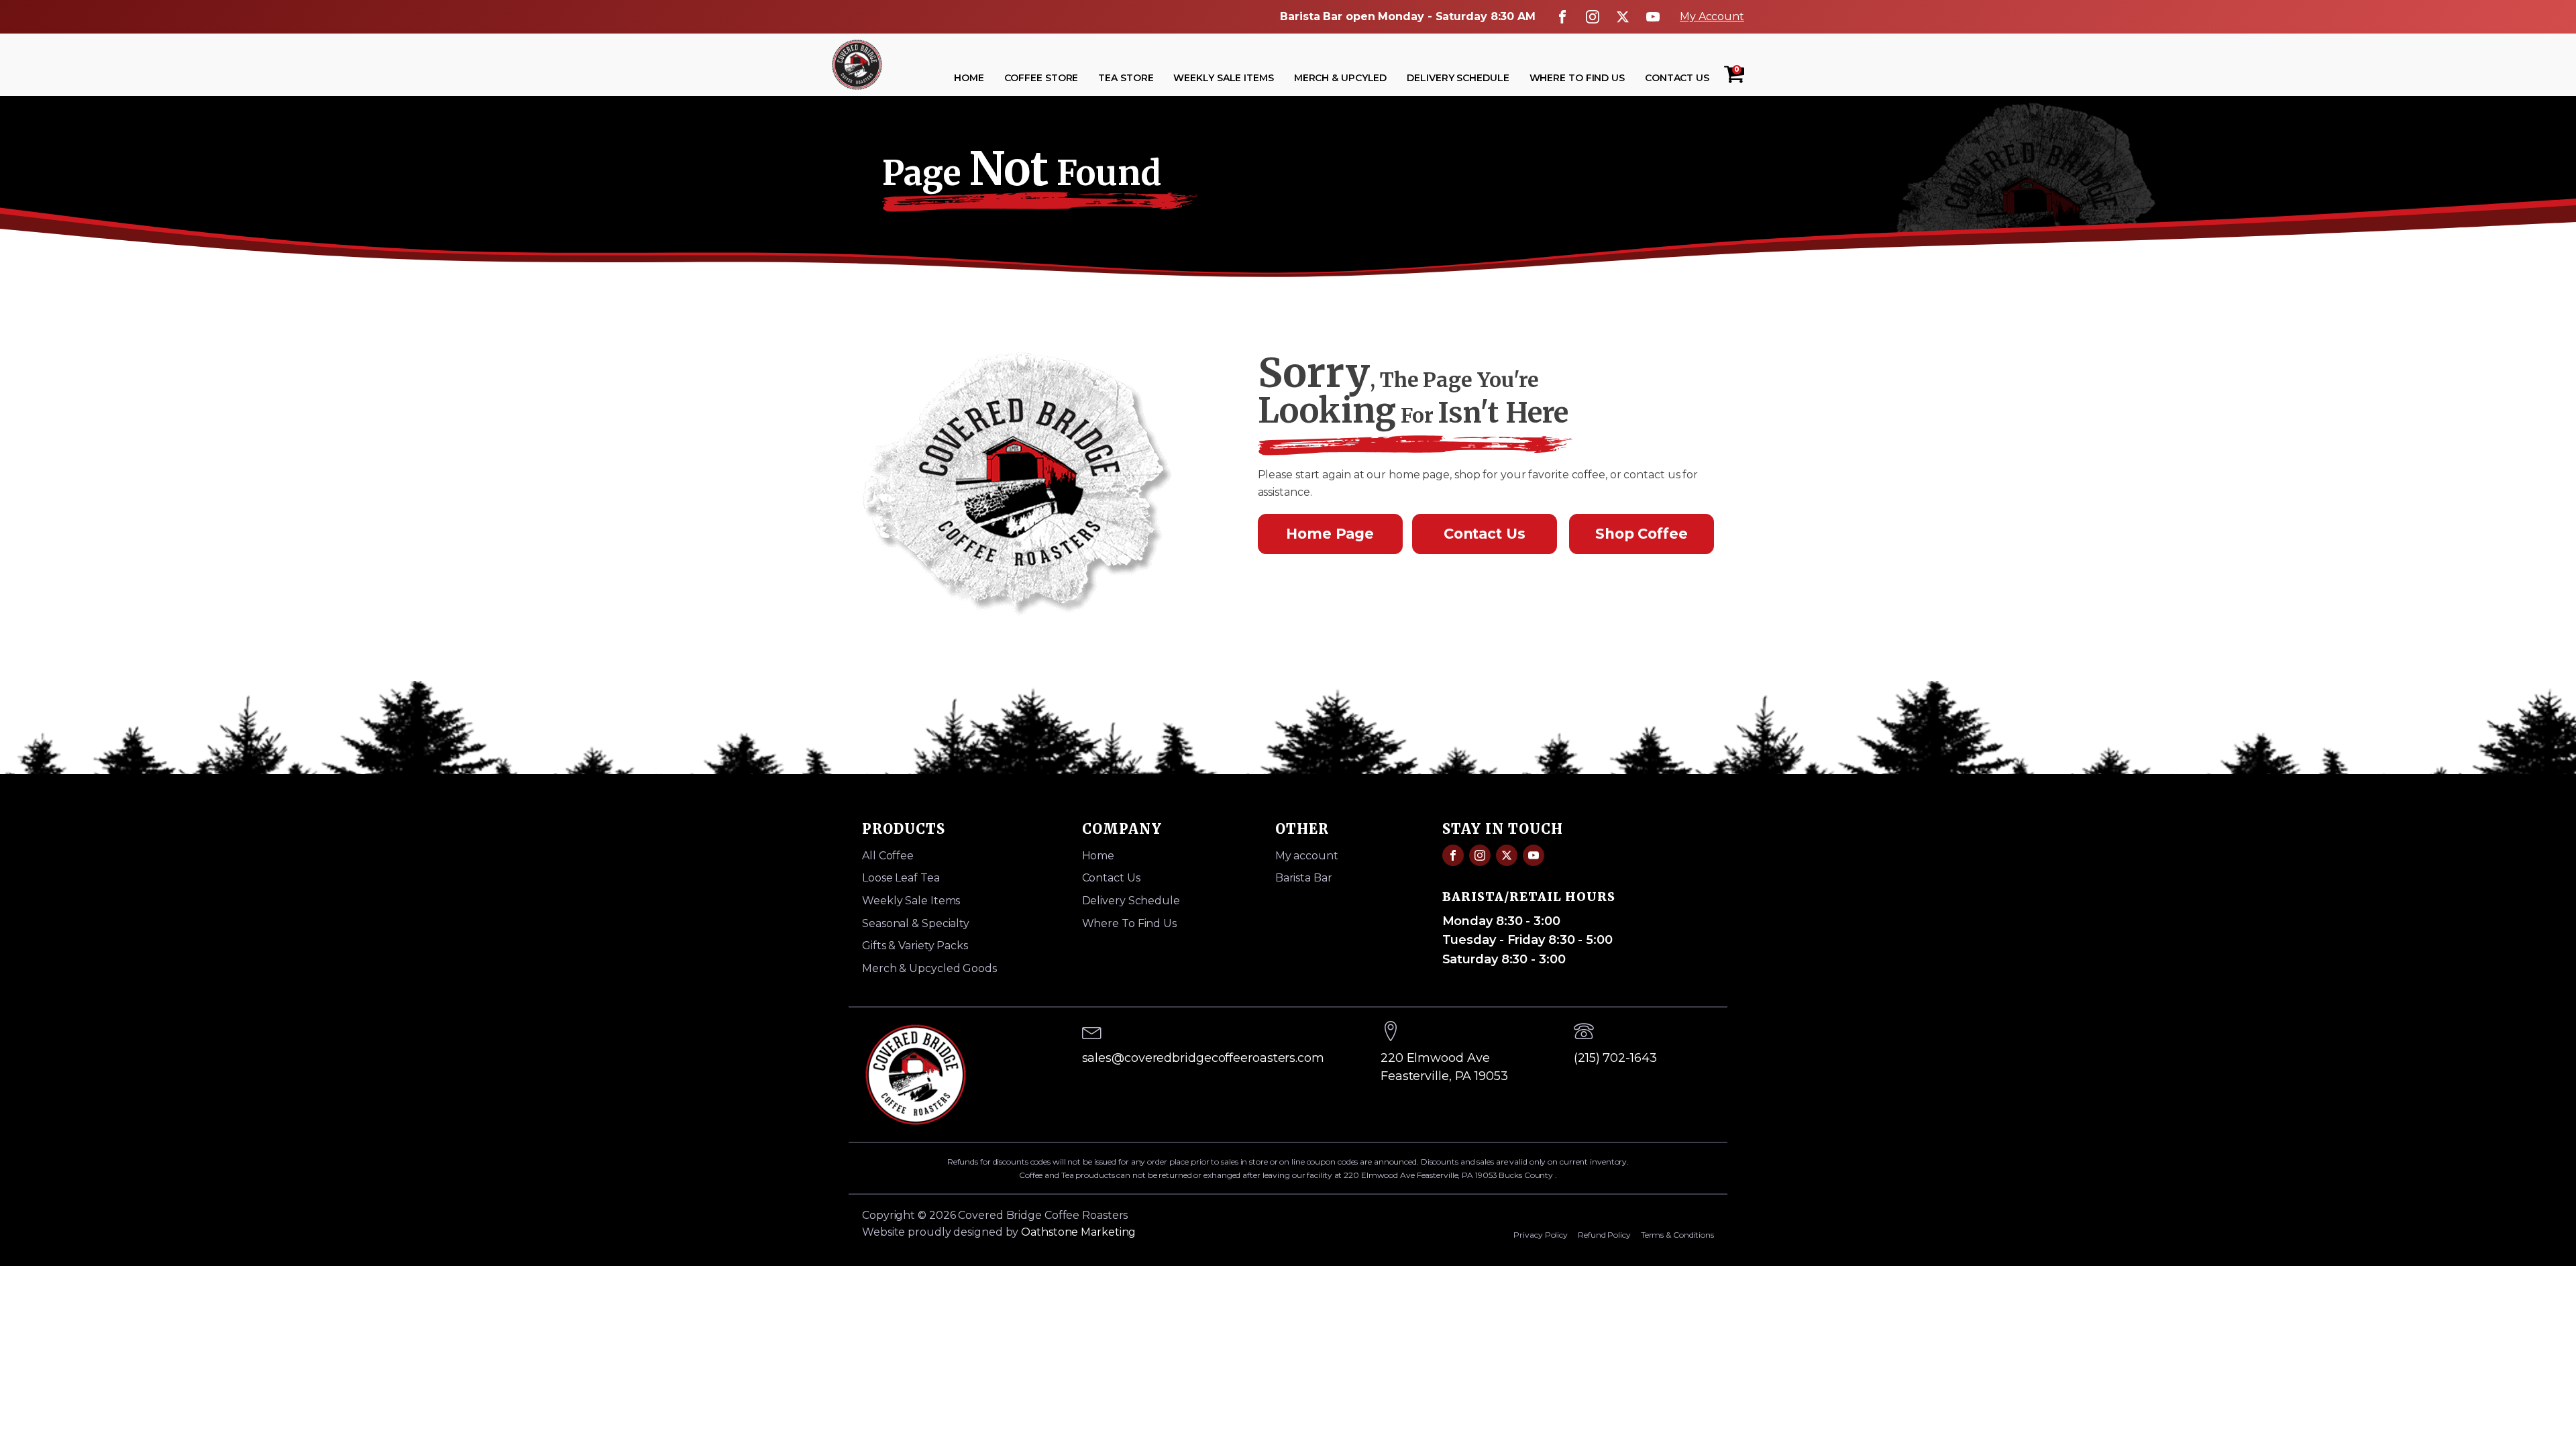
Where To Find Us (1577, 78)
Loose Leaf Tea (901, 878)
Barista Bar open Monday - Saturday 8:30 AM (1408, 16)
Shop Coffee (1642, 534)
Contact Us (1677, 78)
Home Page (1330, 534)
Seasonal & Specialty (916, 923)
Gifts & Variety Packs (915, 946)
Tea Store (1126, 78)
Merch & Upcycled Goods (929, 968)
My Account (1712, 16)
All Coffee (888, 856)
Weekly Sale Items (1223, 78)
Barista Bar (1304, 878)
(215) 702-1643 (1615, 1058)
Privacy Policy (1541, 1235)
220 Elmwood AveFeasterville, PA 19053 (1444, 1067)
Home (969, 78)
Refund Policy (1604, 1235)
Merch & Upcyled (1341, 78)
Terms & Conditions (1677, 1235)
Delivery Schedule (1458, 78)
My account (1307, 856)
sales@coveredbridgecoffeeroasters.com (1203, 1058)
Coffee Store (1041, 78)
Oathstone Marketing (1078, 1232)
